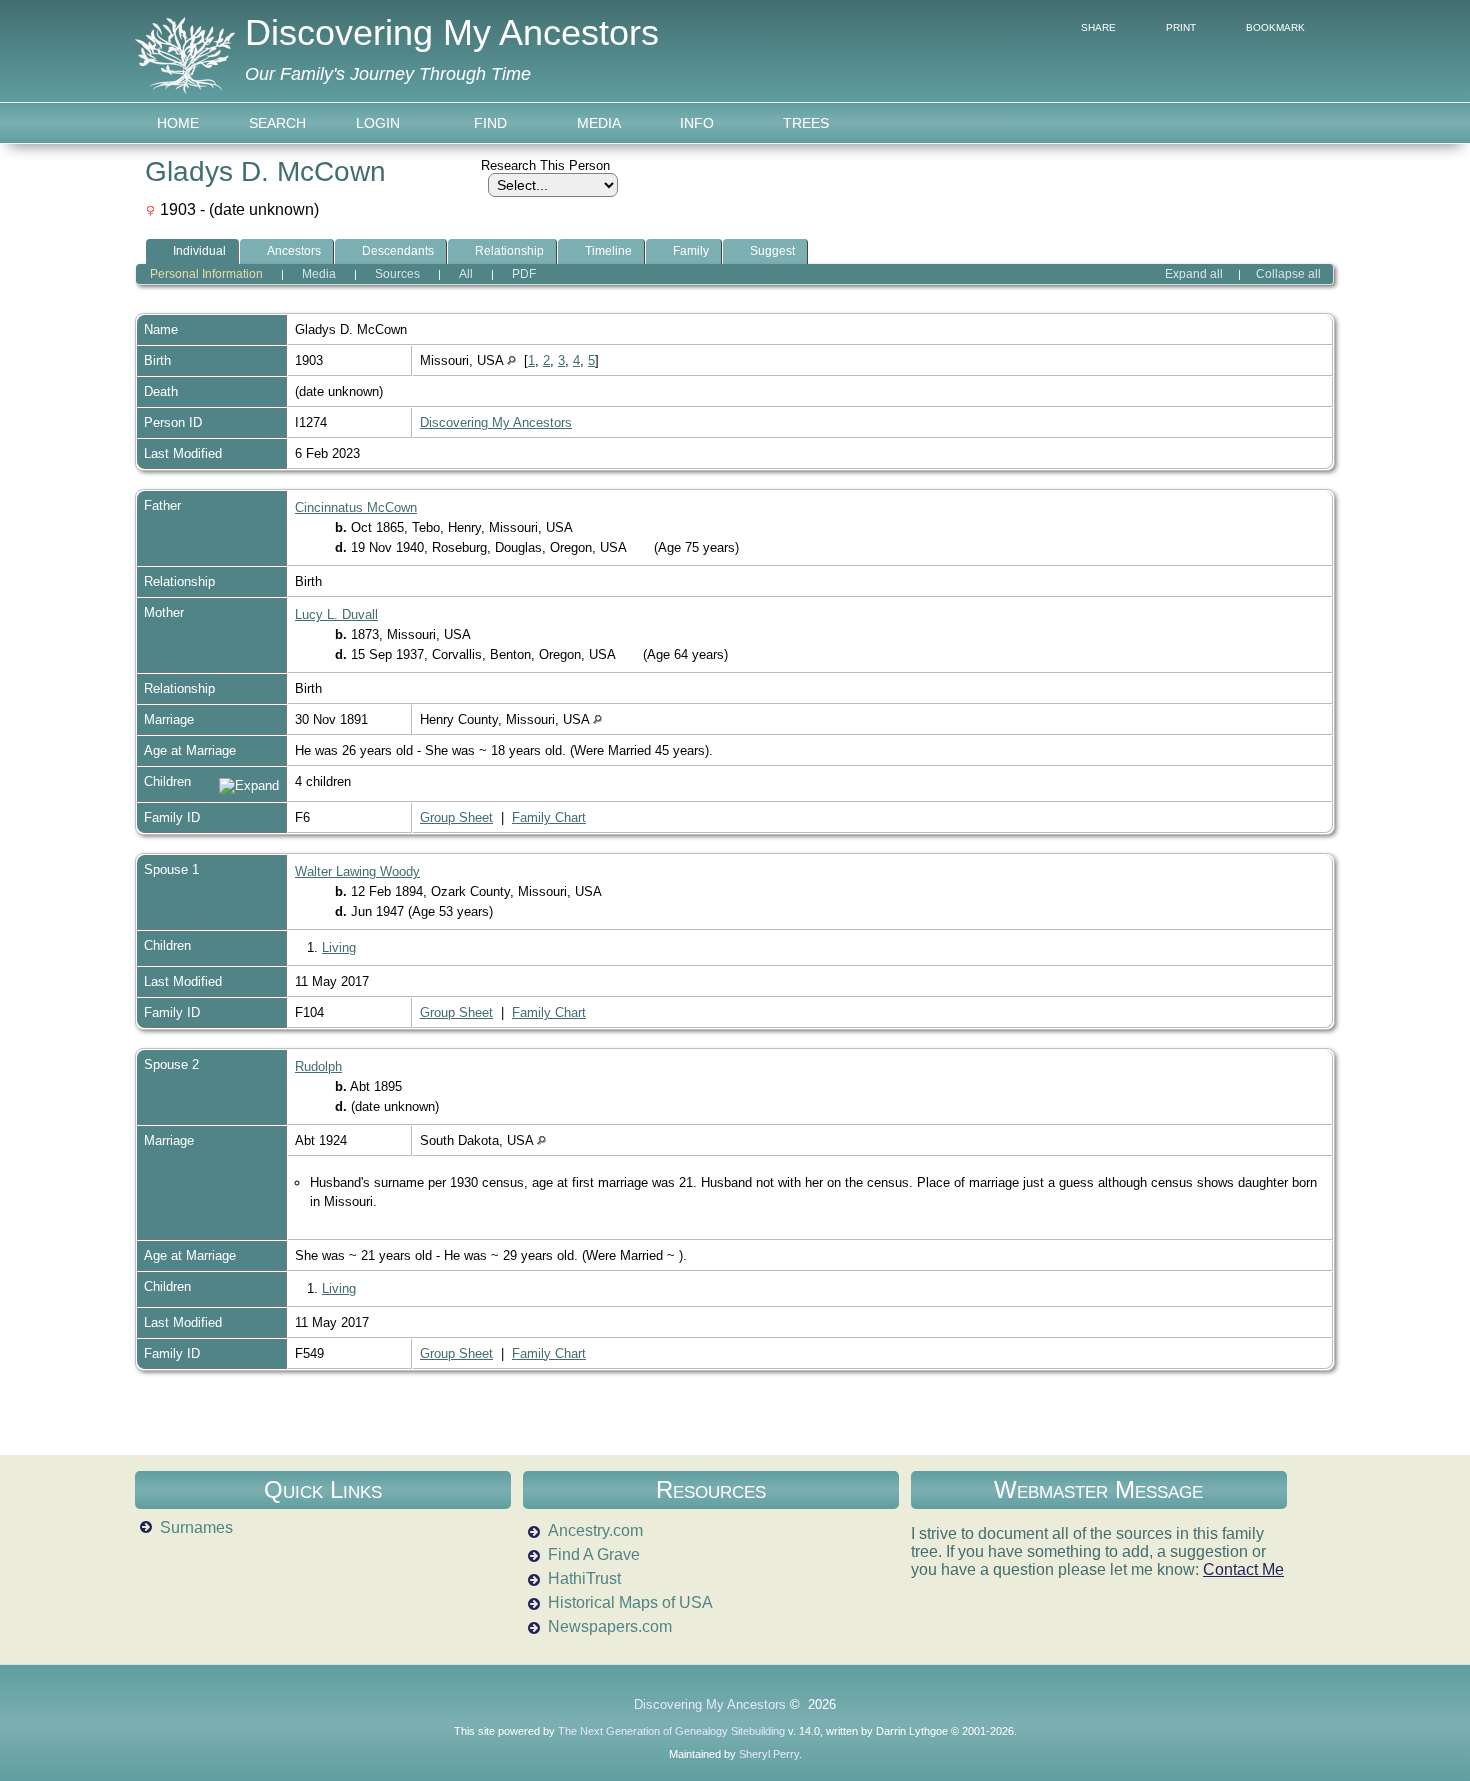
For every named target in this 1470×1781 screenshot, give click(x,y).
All (466, 274)
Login (378, 123)
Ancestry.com (595, 1530)
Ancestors (294, 251)
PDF (524, 274)
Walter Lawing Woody (357, 871)
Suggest (772, 251)
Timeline (608, 251)
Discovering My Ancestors (452, 32)
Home (178, 123)
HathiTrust (584, 1578)
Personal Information (206, 274)
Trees (806, 123)
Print (1181, 27)
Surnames (196, 1527)
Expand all (1194, 274)
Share (1098, 27)
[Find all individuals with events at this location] (511, 360)
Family (691, 251)
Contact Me (1243, 1569)
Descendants (398, 251)
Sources (397, 274)
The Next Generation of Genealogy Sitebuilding (671, 1731)
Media (599, 123)
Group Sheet (456, 817)
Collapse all (1288, 274)
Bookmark (1275, 27)
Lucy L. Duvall (336, 614)
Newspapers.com (610, 1626)
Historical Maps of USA (630, 1602)
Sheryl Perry (769, 1754)
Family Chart (549, 817)
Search (277, 123)
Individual (199, 251)
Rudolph (318, 1066)
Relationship (509, 251)
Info (697, 123)
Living (339, 947)
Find (490, 123)
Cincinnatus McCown (356, 507)
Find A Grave (594, 1554)
